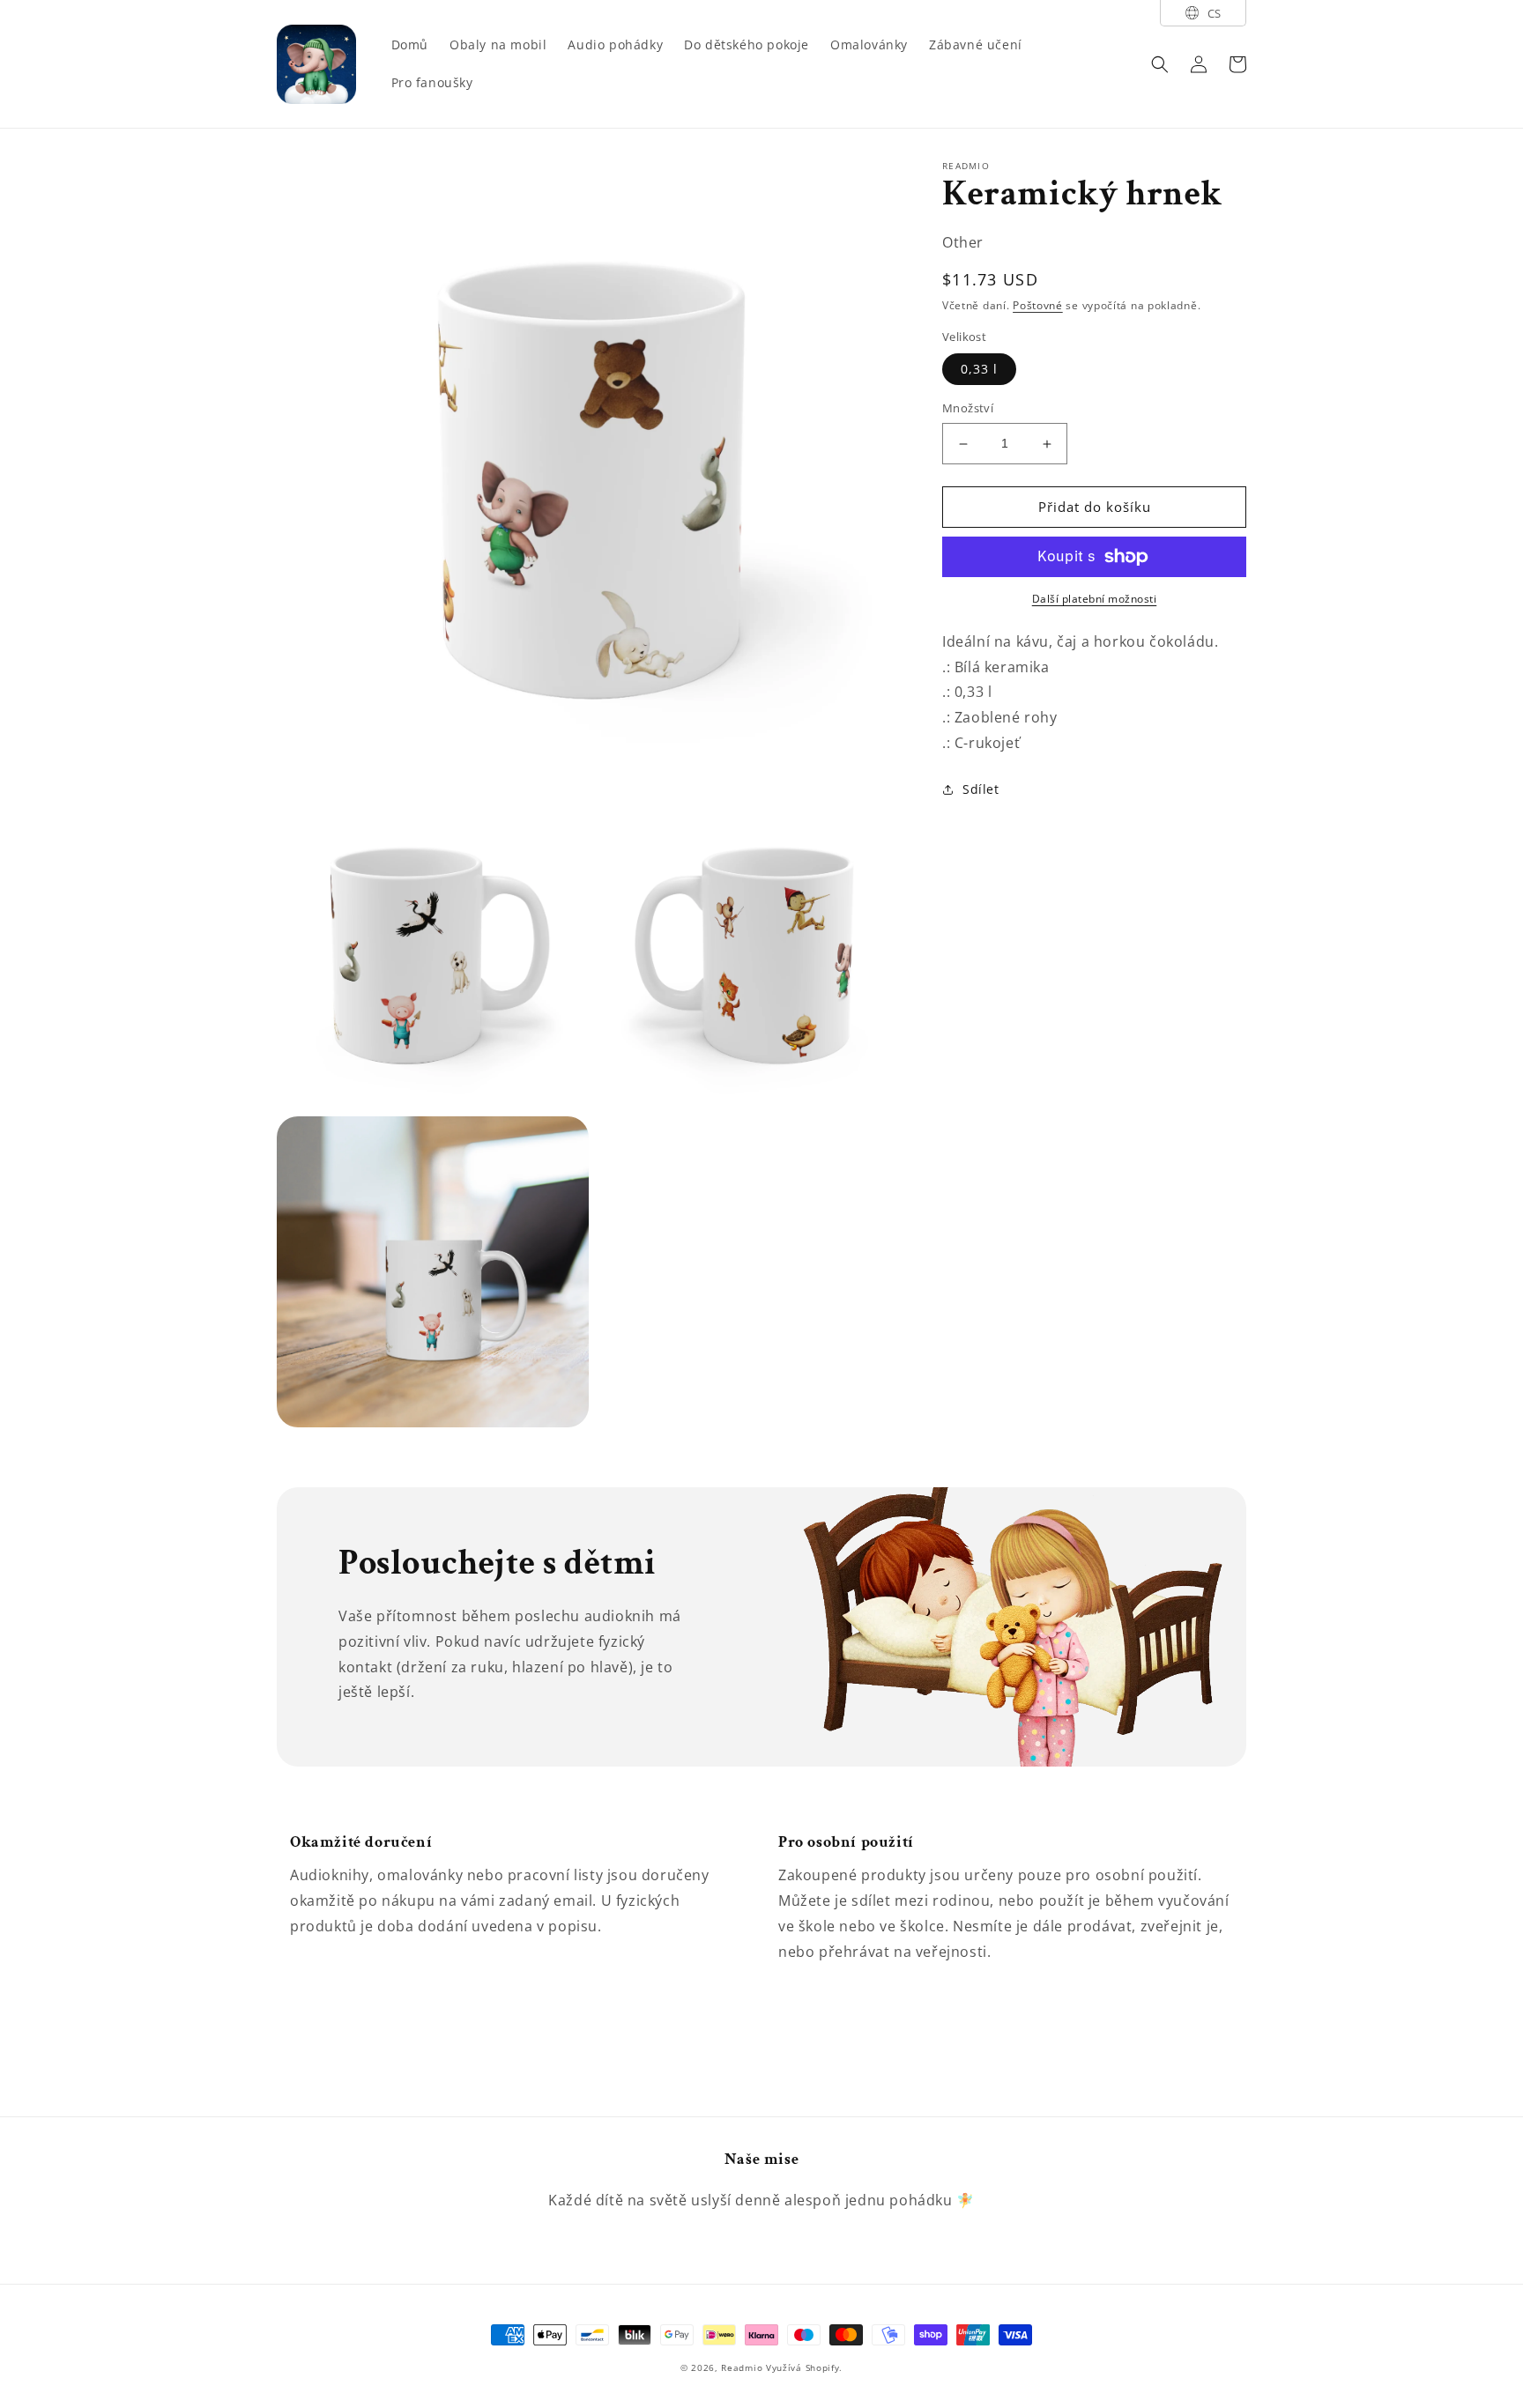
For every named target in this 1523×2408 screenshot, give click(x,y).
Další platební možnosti (1095, 599)
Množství (968, 409)
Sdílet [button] (981, 789)
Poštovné (1038, 306)
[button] (1160, 64)
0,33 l (979, 370)
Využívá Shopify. (804, 2367)
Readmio (742, 2367)
